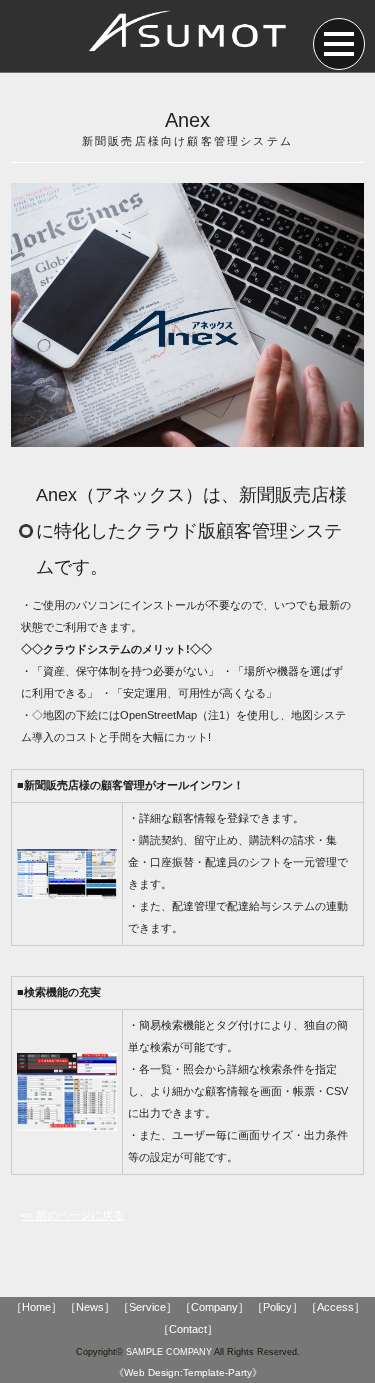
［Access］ (335, 1307)
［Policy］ (277, 1307)
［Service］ (147, 1307)
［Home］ (36, 1307)
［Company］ (214, 1307)
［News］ (90, 1307)
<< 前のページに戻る (72, 1215)
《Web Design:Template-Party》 (188, 1372)
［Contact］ (188, 1329)
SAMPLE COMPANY (169, 1352)
